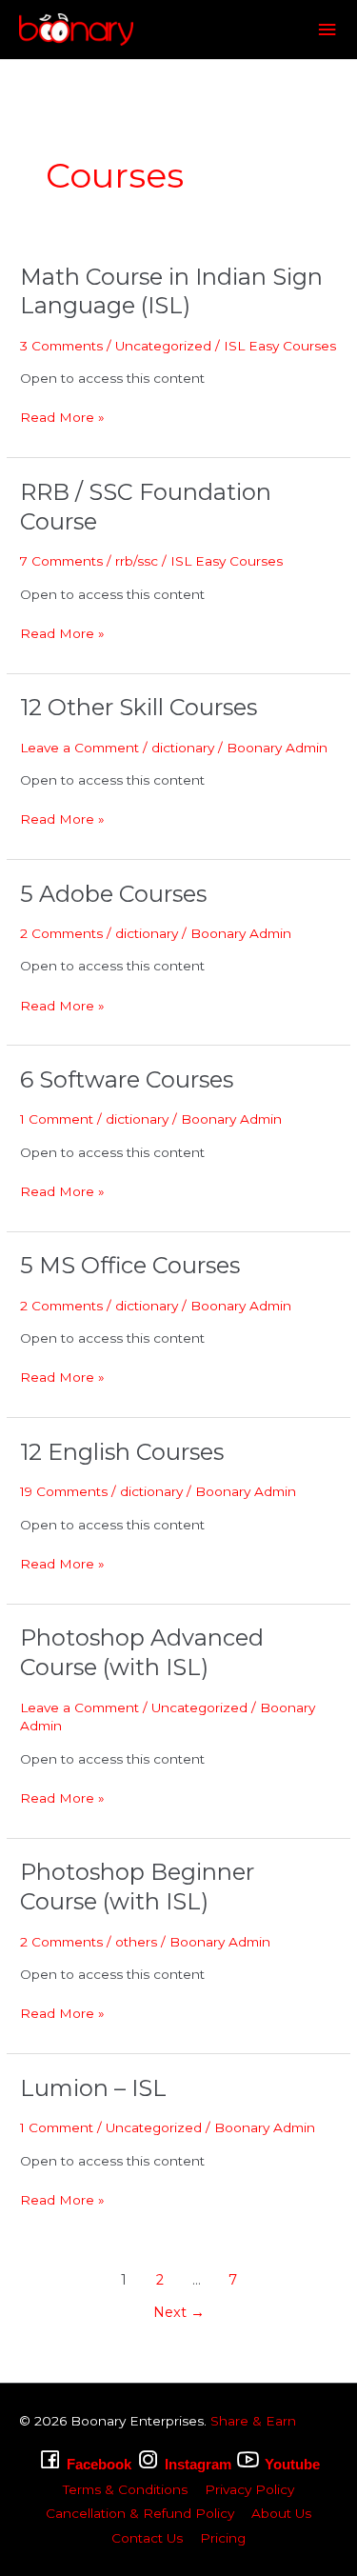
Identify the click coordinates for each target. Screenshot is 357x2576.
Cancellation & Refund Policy (140, 2513)
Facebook (99, 2464)
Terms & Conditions (125, 2489)
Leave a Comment (79, 748)
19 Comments (64, 1491)
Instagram (198, 2464)
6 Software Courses (127, 1079)
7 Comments (61, 561)
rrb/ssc (137, 561)
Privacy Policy (249, 2489)
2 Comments (61, 933)
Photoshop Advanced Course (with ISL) (142, 1652)
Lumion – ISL (93, 2088)
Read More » (62, 416)
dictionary (183, 748)
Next (179, 2312)
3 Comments (61, 346)
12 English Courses (122, 1452)
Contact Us (147, 2538)
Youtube (292, 2464)
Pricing (223, 2538)
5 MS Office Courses (130, 1265)
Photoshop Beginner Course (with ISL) (137, 1887)
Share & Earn (253, 2421)
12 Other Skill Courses (139, 707)
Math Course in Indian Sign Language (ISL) (171, 291)
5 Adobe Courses (113, 894)
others (136, 1942)
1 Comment (57, 1119)
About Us (281, 2513)
